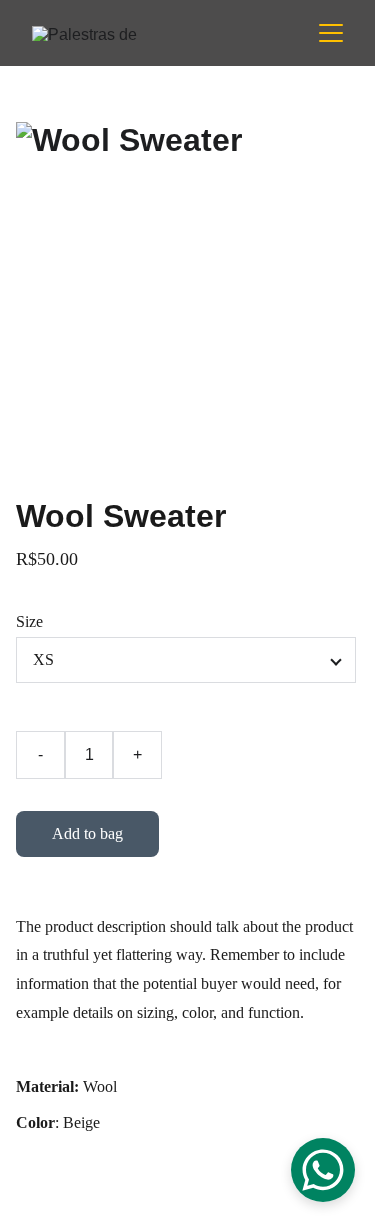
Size (29, 621)
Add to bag (87, 833)
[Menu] (331, 33)
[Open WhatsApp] (323, 1170)
